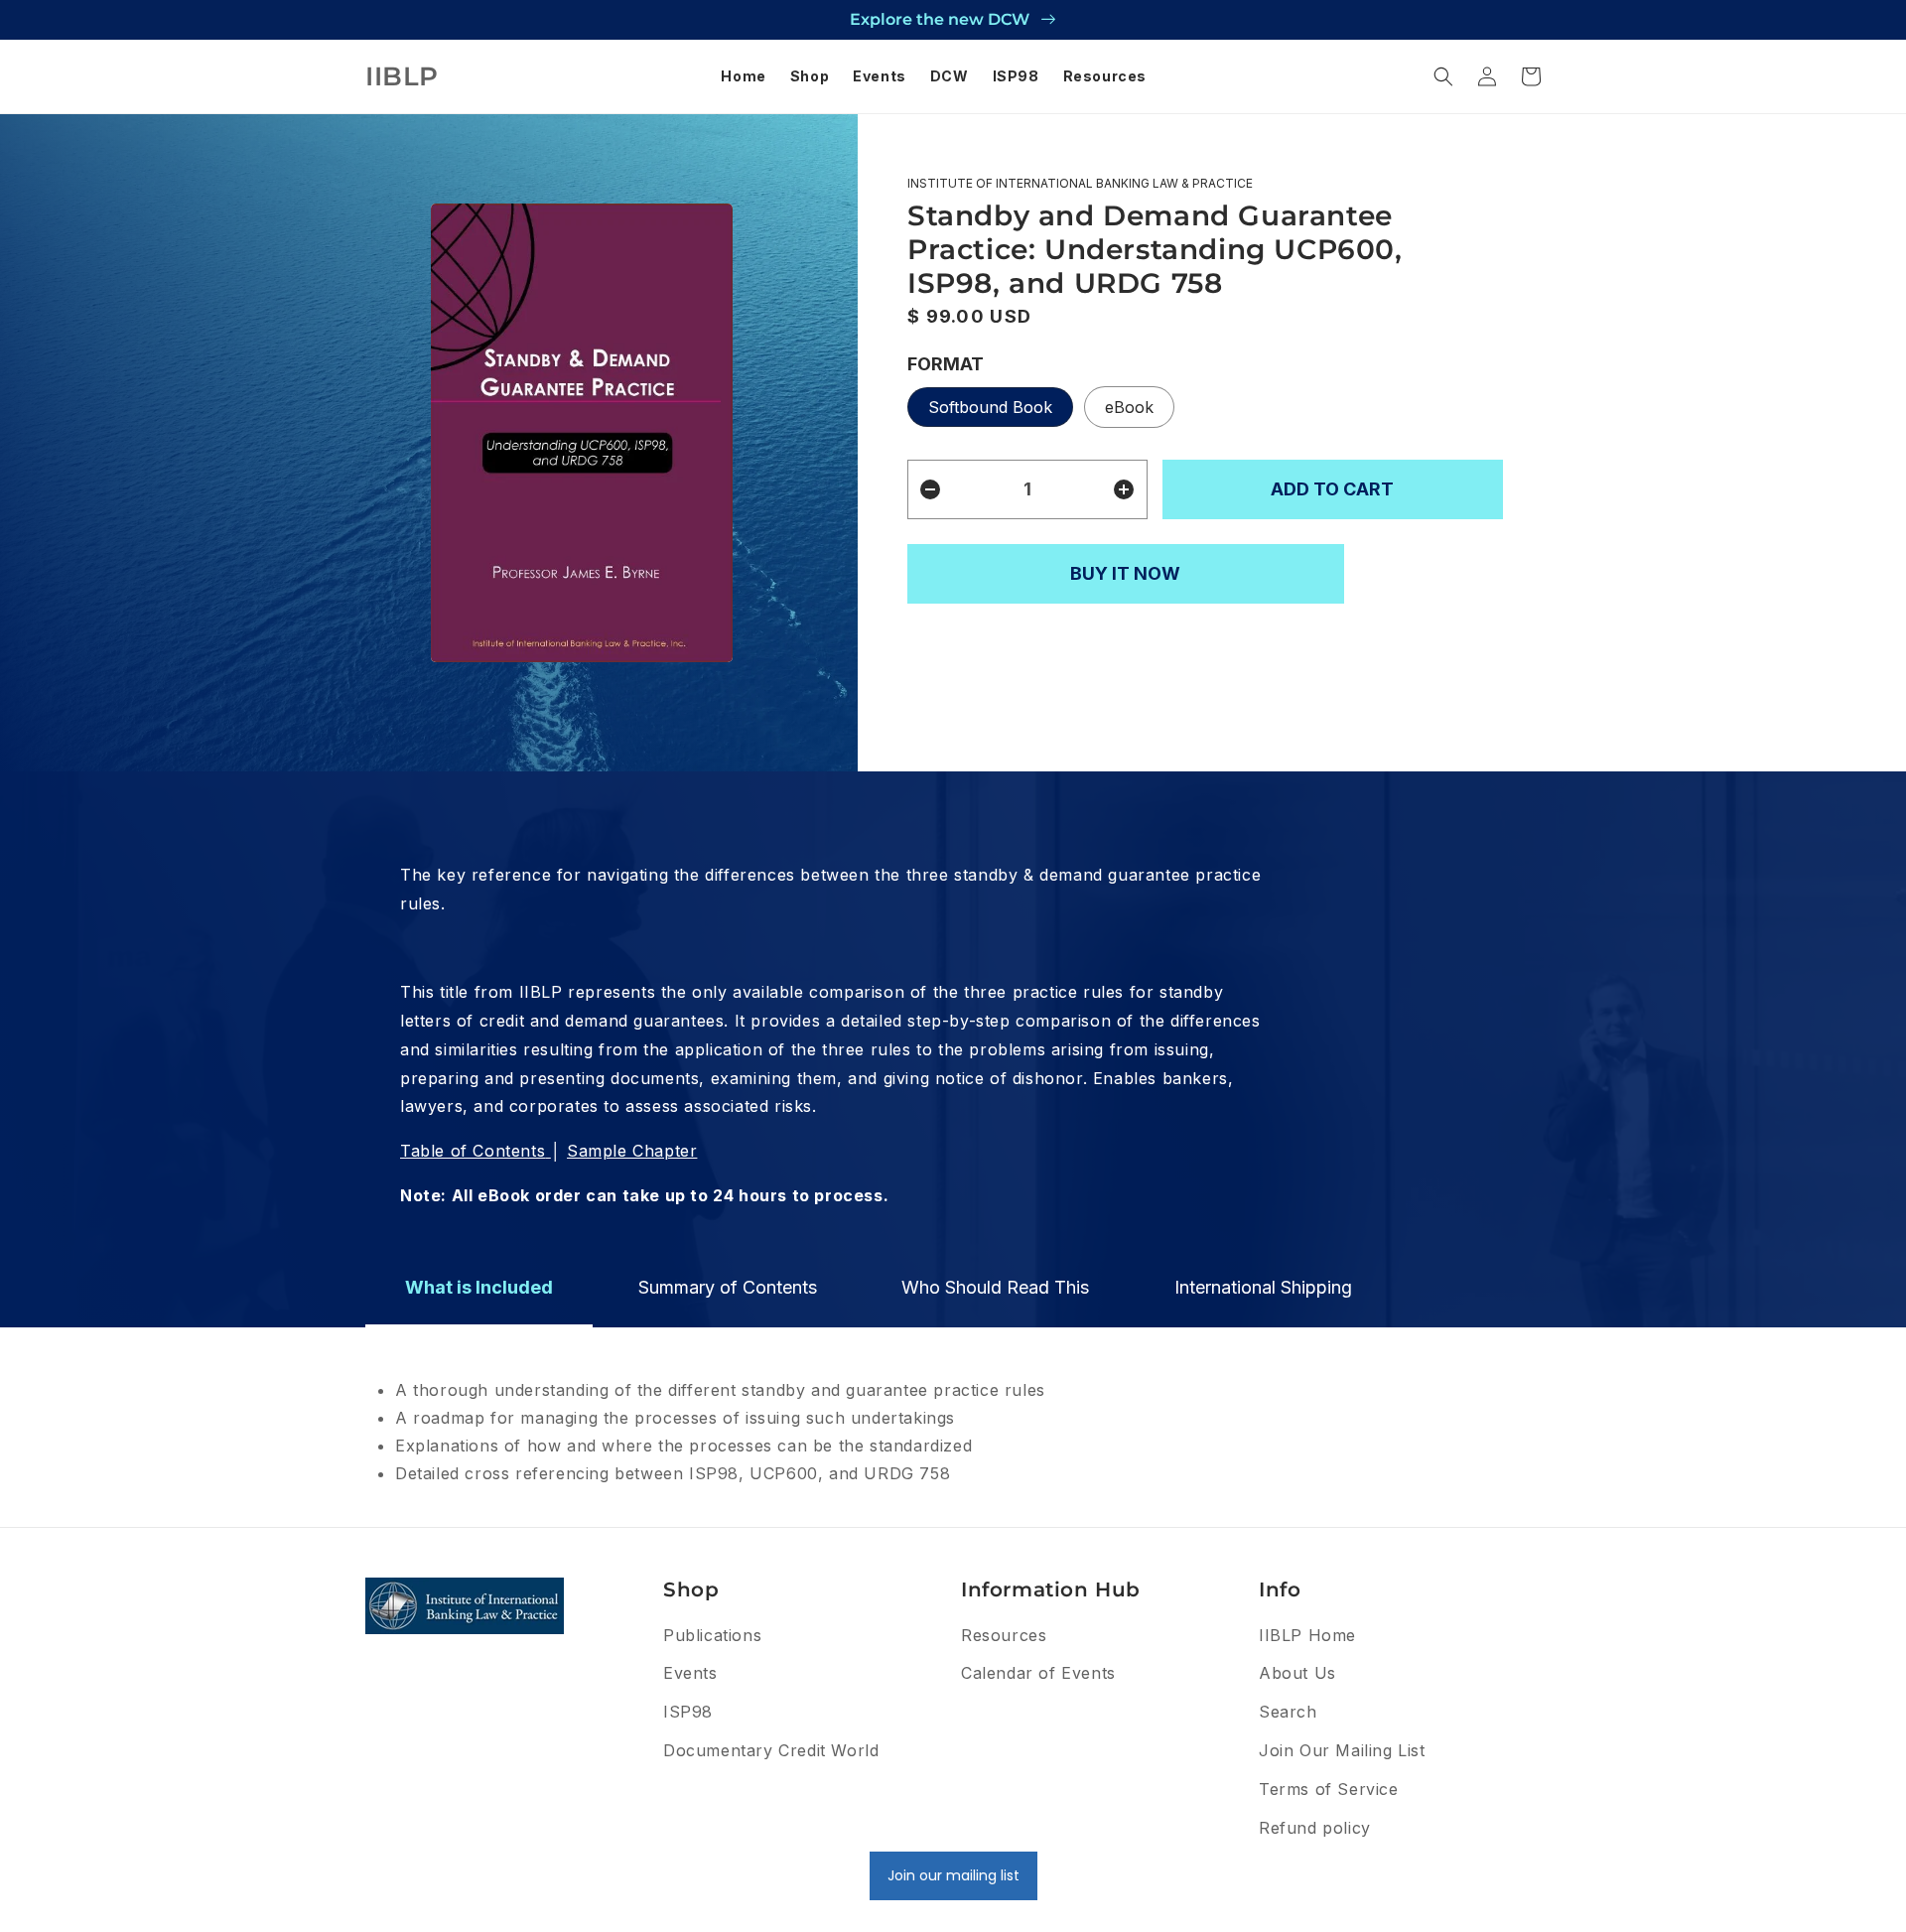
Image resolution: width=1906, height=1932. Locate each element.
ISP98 (688, 1712)
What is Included (479, 1287)
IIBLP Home (1307, 1635)
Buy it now (1125, 573)
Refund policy (1315, 1828)
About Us (1297, 1673)
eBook (1129, 407)
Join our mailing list (953, 1875)
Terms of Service (1329, 1789)
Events (690, 1673)
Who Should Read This (995, 1287)
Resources (1004, 1635)
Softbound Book (990, 407)
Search (1288, 1712)
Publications (712, 1635)
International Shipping (1263, 1287)
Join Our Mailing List (1342, 1750)
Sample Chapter (632, 1151)
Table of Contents (473, 1151)
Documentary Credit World (771, 1750)
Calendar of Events (1038, 1673)
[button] (1443, 76)
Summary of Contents (728, 1287)
